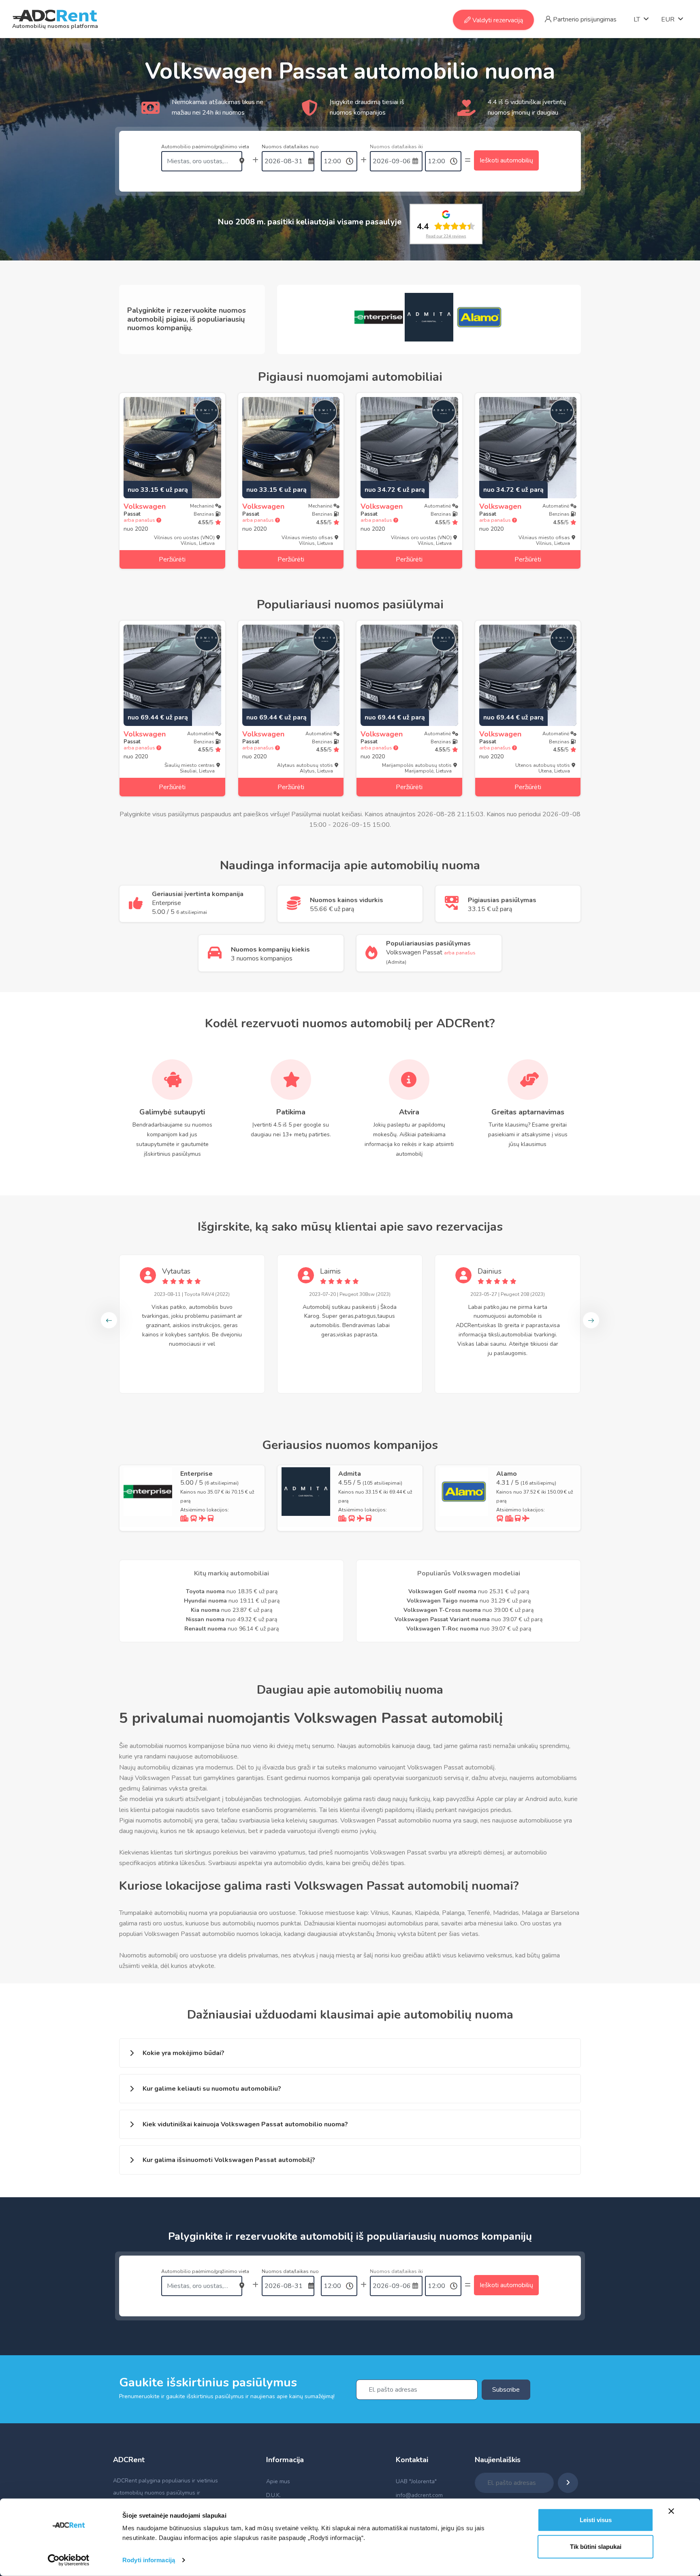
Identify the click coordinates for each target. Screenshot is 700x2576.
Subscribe (506, 2390)
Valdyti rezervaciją (497, 20)
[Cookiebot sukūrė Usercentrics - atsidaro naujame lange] (69, 2560)
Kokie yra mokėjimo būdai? (184, 2053)
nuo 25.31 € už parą (469, 1591)
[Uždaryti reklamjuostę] (671, 2511)
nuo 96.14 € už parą (232, 1629)
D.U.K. (273, 2495)
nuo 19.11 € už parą (232, 1601)
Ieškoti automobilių (506, 160)
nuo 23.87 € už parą (232, 1610)
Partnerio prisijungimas (584, 19)
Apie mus (278, 2481)
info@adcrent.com (419, 2495)
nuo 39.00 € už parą (468, 1610)
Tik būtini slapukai (596, 2546)
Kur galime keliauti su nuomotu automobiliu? (212, 2089)
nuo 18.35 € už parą (232, 1591)
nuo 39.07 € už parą (468, 1619)
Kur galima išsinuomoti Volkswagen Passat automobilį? (229, 2160)
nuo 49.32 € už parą (232, 1619)
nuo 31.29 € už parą (469, 1601)
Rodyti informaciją (149, 2560)
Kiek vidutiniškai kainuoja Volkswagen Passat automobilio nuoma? (245, 2124)
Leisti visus (596, 2520)
